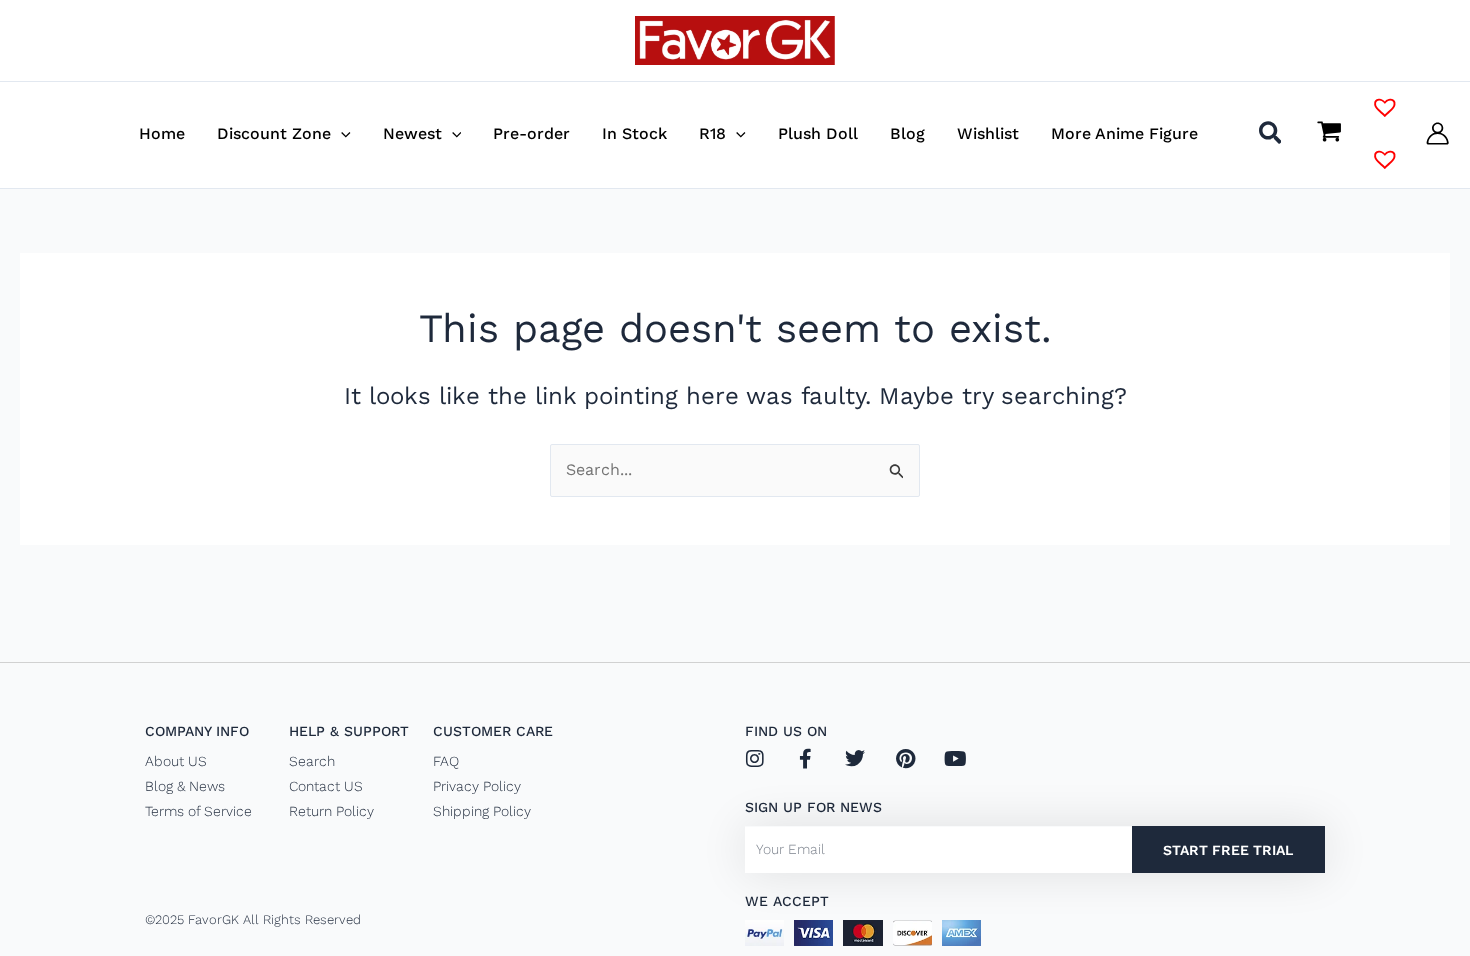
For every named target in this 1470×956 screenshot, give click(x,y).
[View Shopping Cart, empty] (1329, 134)
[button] (341, 133)
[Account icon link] (1437, 133)
